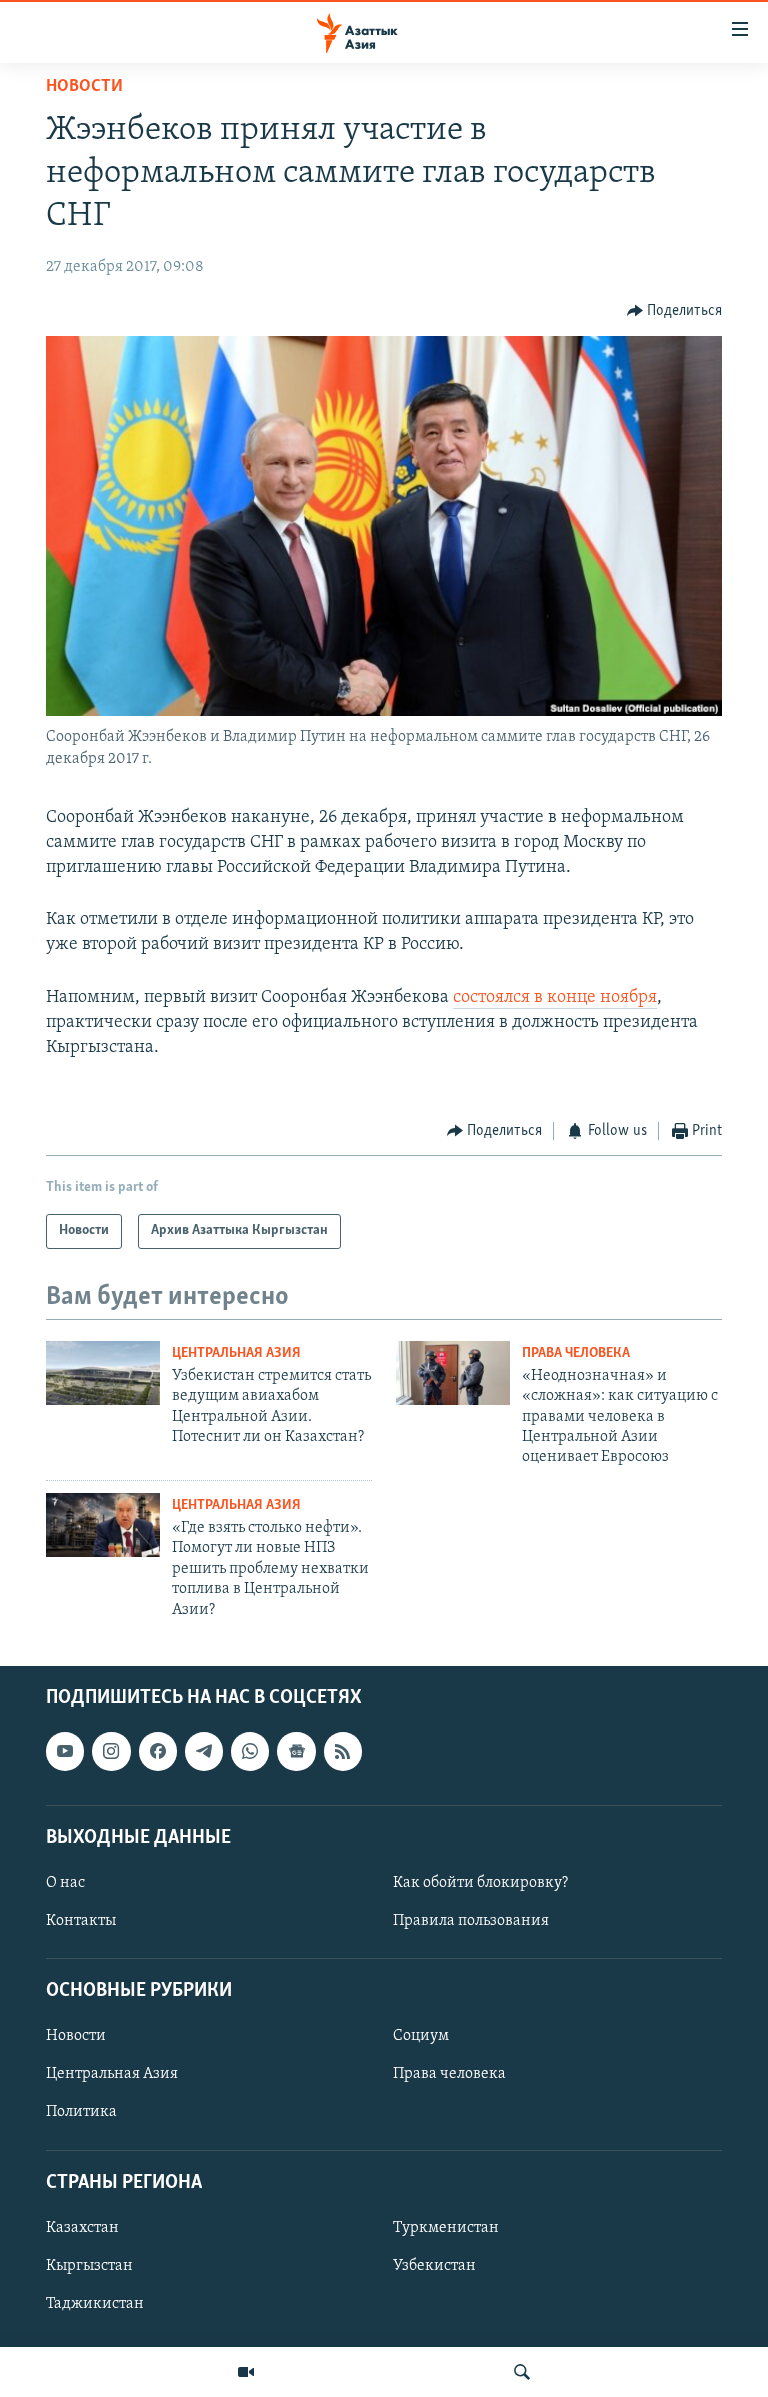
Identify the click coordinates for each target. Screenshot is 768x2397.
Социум (421, 2036)
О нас (65, 1883)
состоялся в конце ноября (555, 998)
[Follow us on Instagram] (111, 1751)
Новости (84, 87)
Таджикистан (95, 2304)
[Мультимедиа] (246, 2372)
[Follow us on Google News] (296, 1751)
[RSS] (343, 1751)
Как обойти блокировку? (480, 1883)
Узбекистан (434, 2266)
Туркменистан (446, 2228)
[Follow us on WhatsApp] (250, 1751)
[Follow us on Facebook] (158, 1751)
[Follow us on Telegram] (204, 1751)
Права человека (576, 1353)
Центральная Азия (236, 1353)
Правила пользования (471, 1921)
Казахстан (82, 2228)
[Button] (675, 311)
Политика (81, 2112)
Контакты (81, 1921)
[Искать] (522, 2372)
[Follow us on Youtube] (65, 1751)
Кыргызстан (89, 2266)
